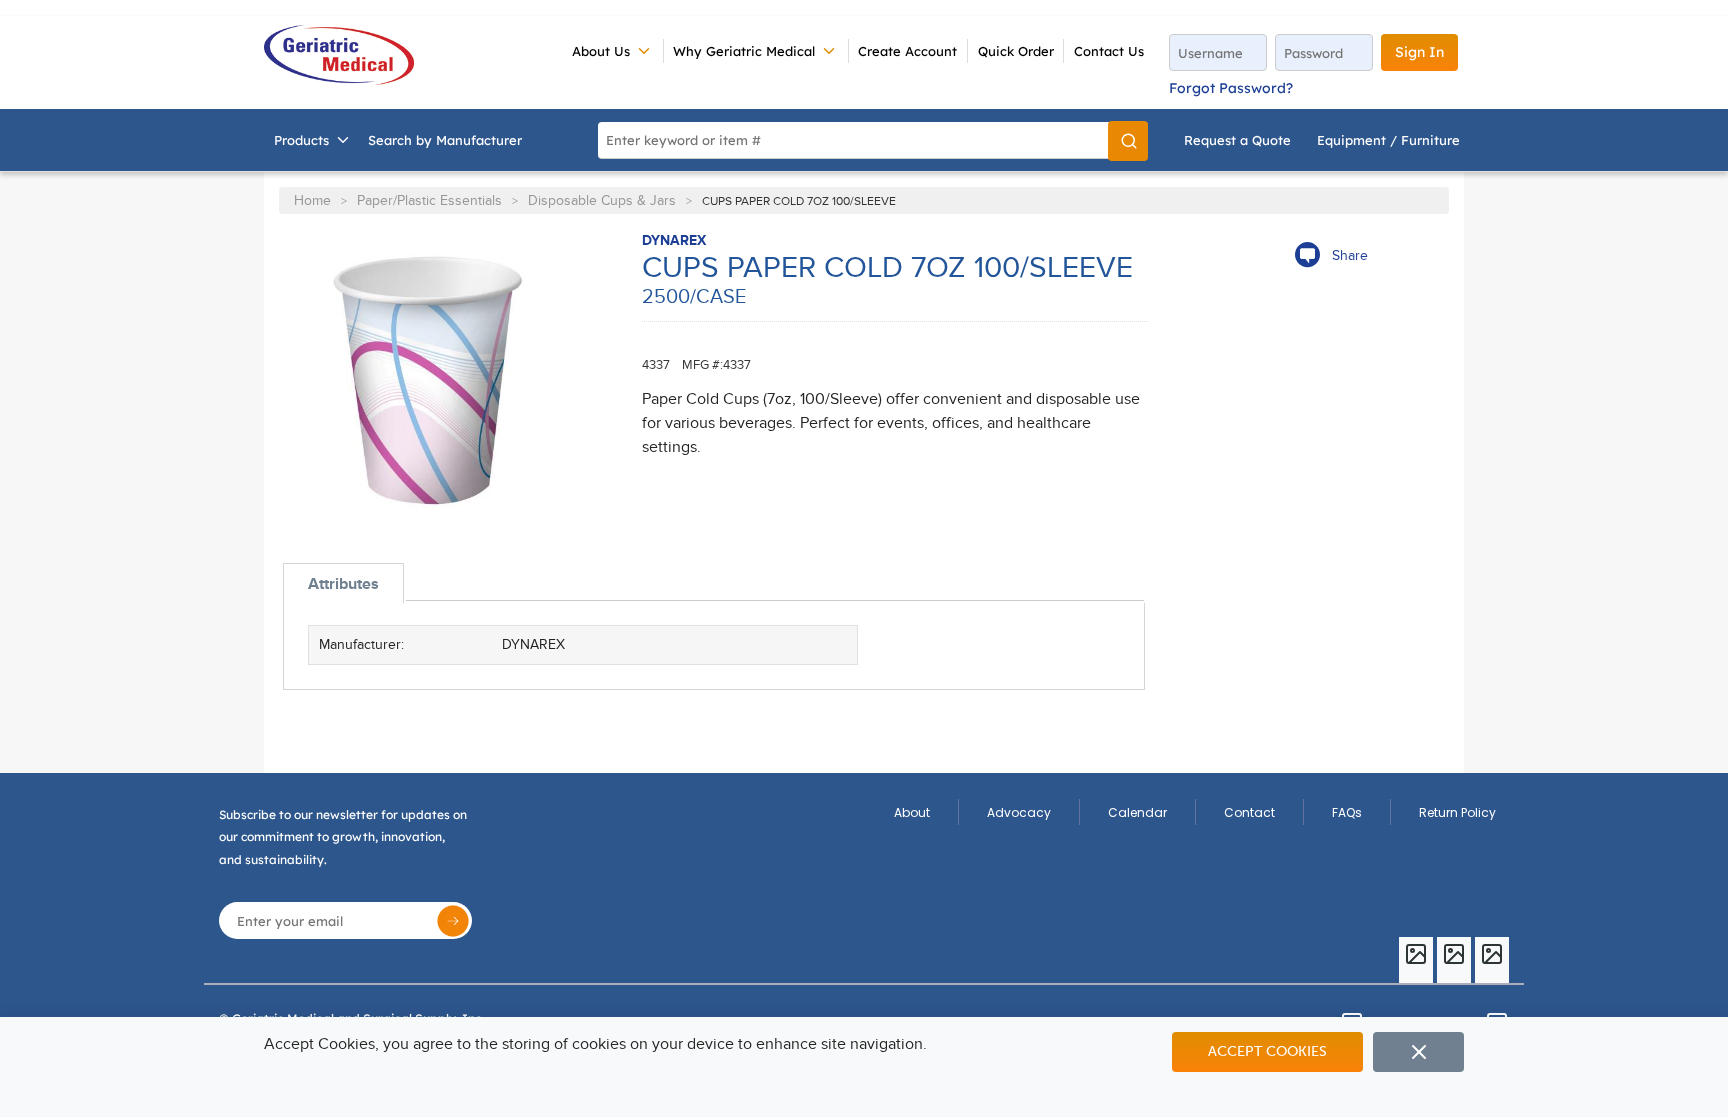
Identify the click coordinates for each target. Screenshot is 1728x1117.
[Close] (1418, 1052)
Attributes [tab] (343, 584)
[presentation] (343, 583)
